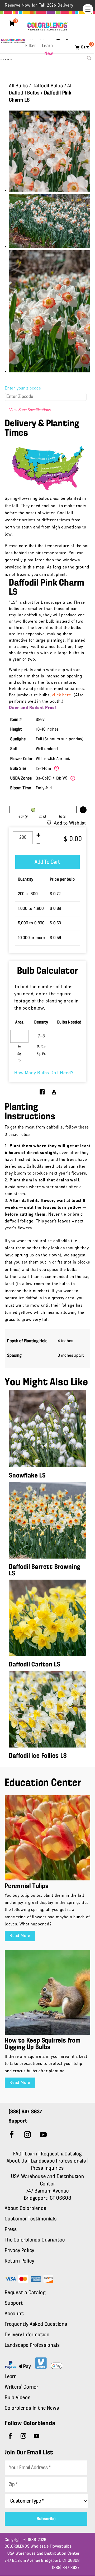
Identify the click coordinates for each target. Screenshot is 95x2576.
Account (14, 2314)
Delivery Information (27, 2335)
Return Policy (19, 2261)
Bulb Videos (18, 2398)
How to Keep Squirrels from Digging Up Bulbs (43, 2044)
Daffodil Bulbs (48, 86)
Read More (20, 1936)
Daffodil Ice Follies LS (38, 1756)
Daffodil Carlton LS (35, 1665)
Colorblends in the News (32, 2408)
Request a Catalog (61, 2154)
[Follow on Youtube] (43, 2135)
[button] (88, 9)
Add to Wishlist (70, 823)
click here (62, 695)
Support (14, 2303)
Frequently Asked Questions (36, 2324)
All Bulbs (18, 86)
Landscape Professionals (59, 2161)
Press (11, 2230)
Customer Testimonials (31, 2219)
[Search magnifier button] (89, 58)
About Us (18, 2161)
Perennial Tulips (27, 1886)
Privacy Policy (20, 2251)
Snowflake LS (27, 1476)
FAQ (17, 2154)
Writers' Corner (22, 2387)
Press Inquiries (47, 2168)
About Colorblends (26, 2209)
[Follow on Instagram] (27, 2135)
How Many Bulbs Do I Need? (44, 1073)
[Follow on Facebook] (12, 2135)
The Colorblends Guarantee (35, 2240)
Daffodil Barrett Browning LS (45, 1570)
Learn (47, 46)
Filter (31, 46)
